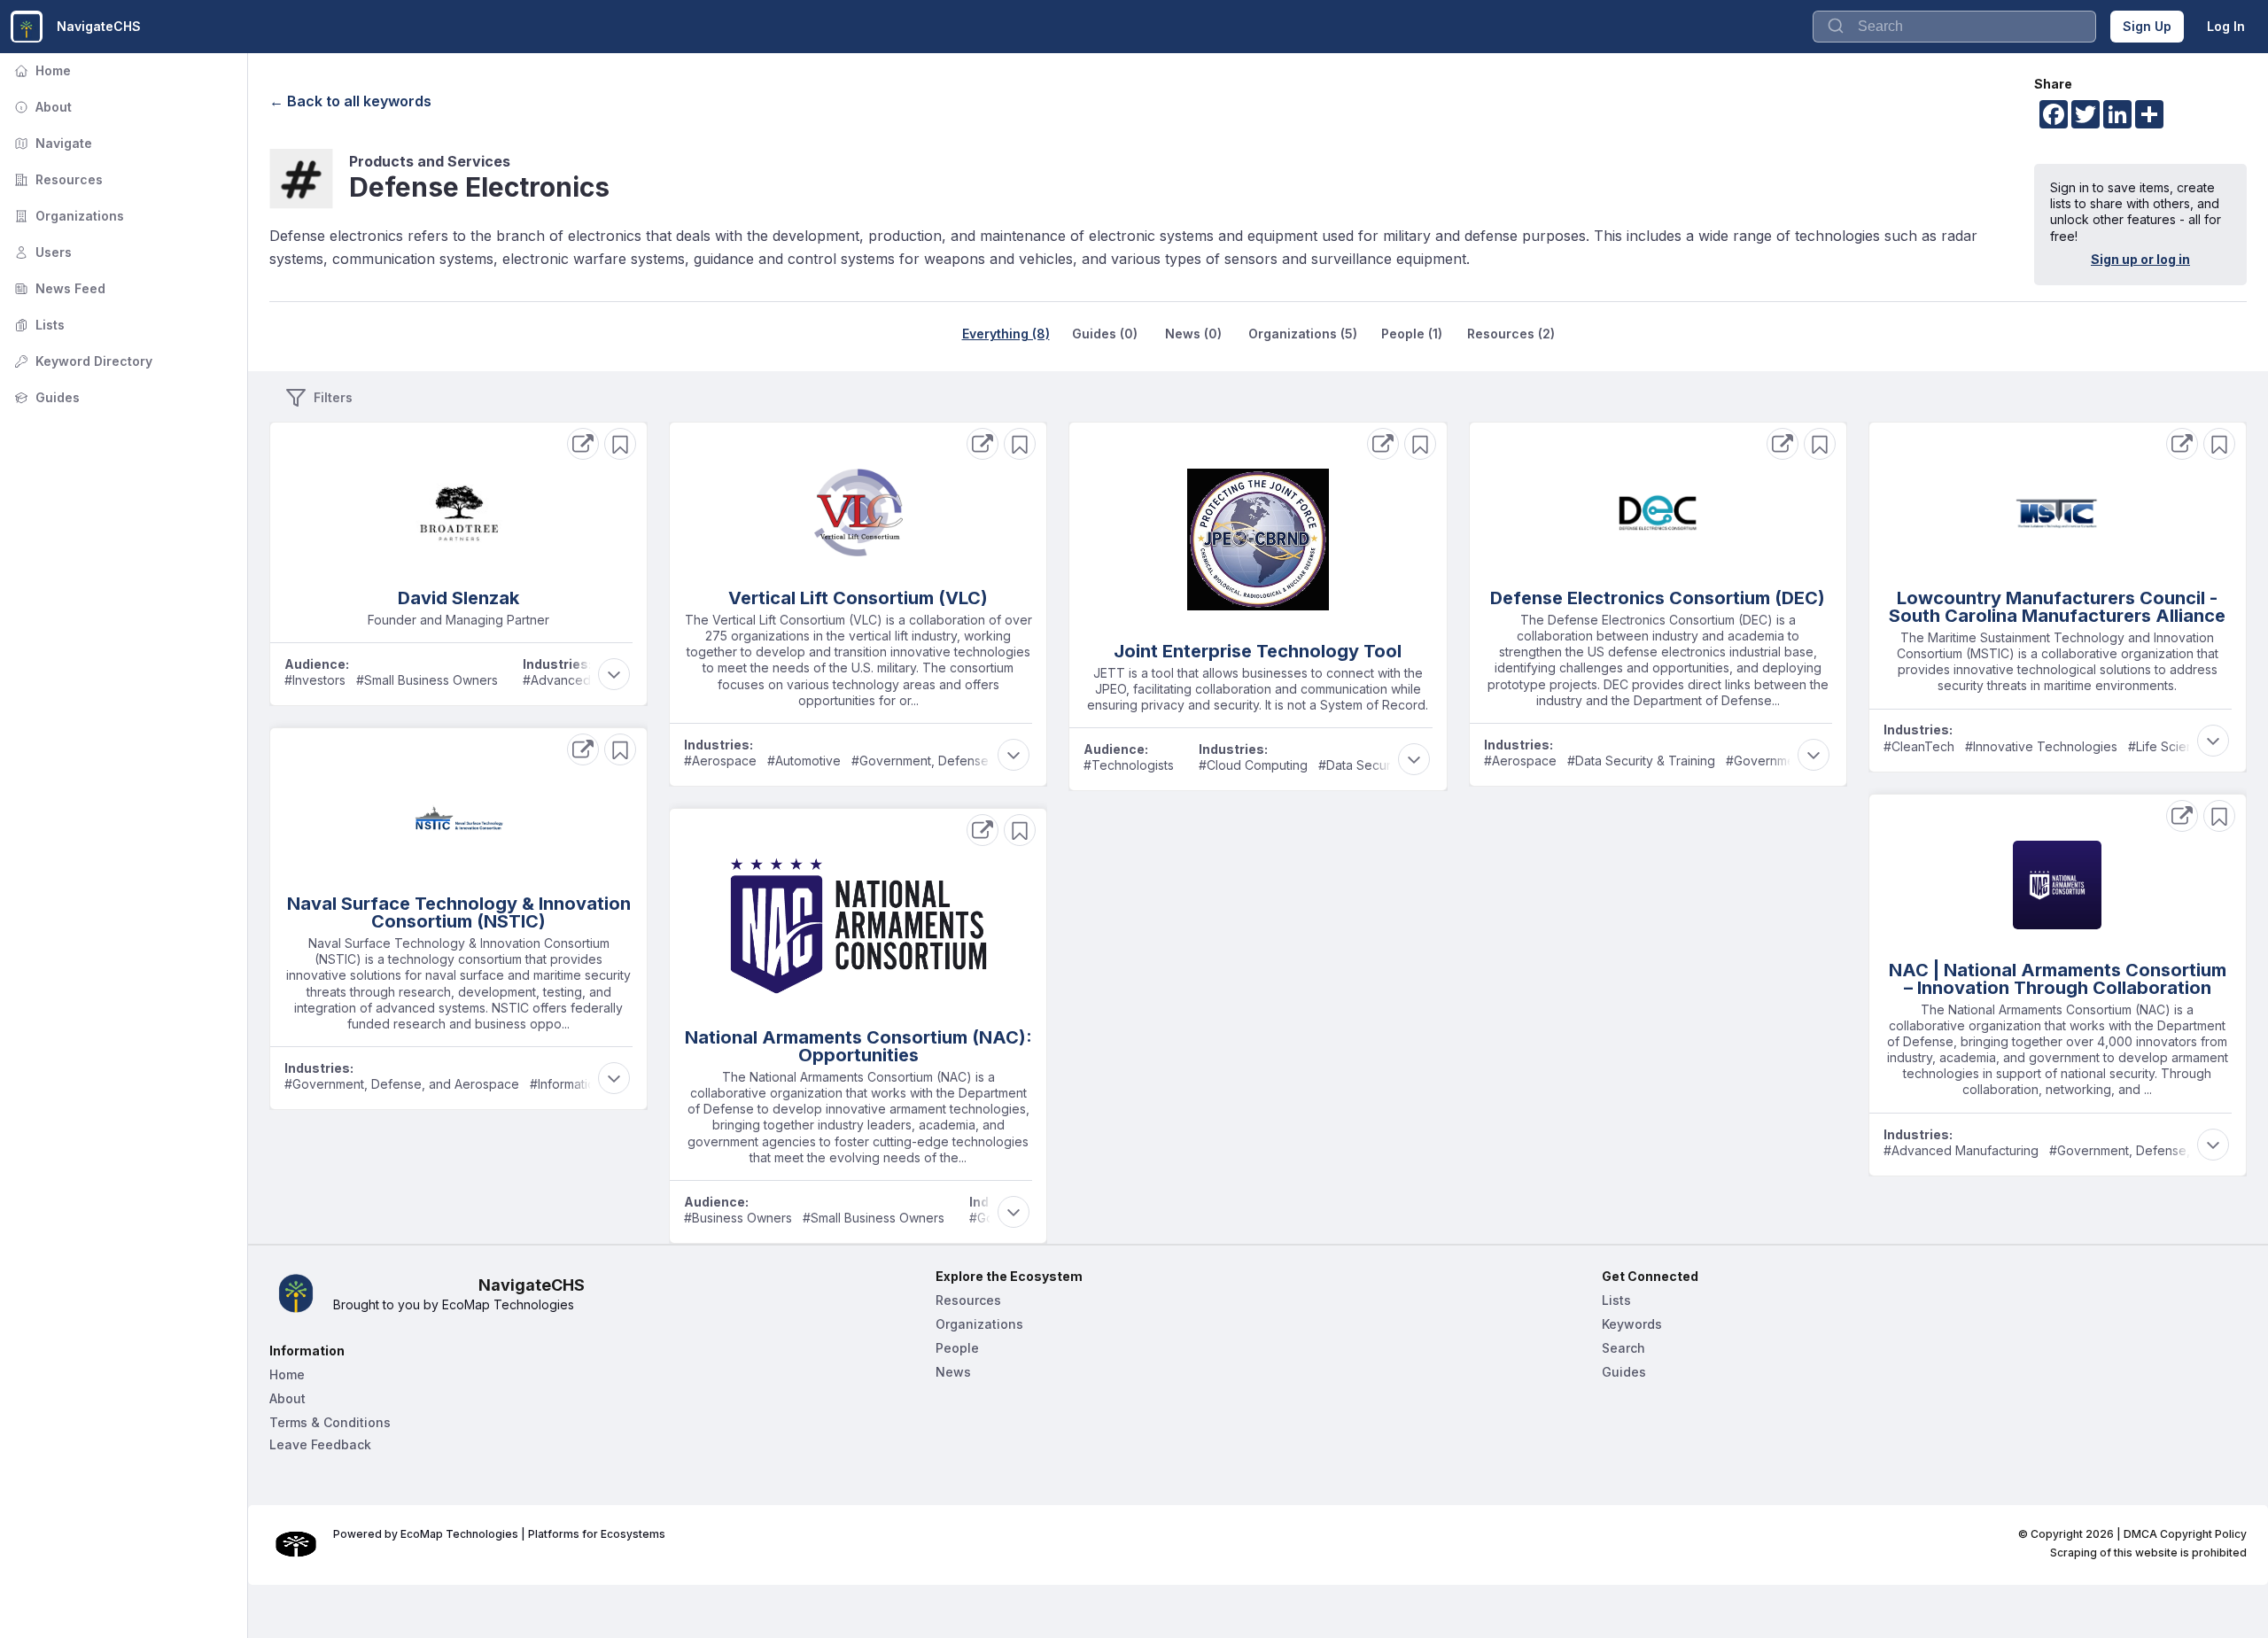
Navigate (51, 143)
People (957, 1348)
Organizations (67, 216)
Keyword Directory (82, 361)
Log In (2226, 26)
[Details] (583, 444)
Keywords (1632, 1324)
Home (41, 70)
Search (1623, 1348)
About (41, 107)
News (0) (1193, 334)
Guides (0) (1105, 334)
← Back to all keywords (350, 101)
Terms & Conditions (330, 1422)
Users (41, 252)
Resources (57, 179)
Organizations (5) (1303, 334)
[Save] (620, 444)
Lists (38, 325)
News (953, 1372)
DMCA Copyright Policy (2185, 1534)
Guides (45, 397)
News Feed (58, 288)
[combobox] (1954, 27)
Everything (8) (1006, 334)
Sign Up (2147, 26)
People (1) (1412, 334)
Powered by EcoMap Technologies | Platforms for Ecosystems (499, 1534)
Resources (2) (1511, 334)
